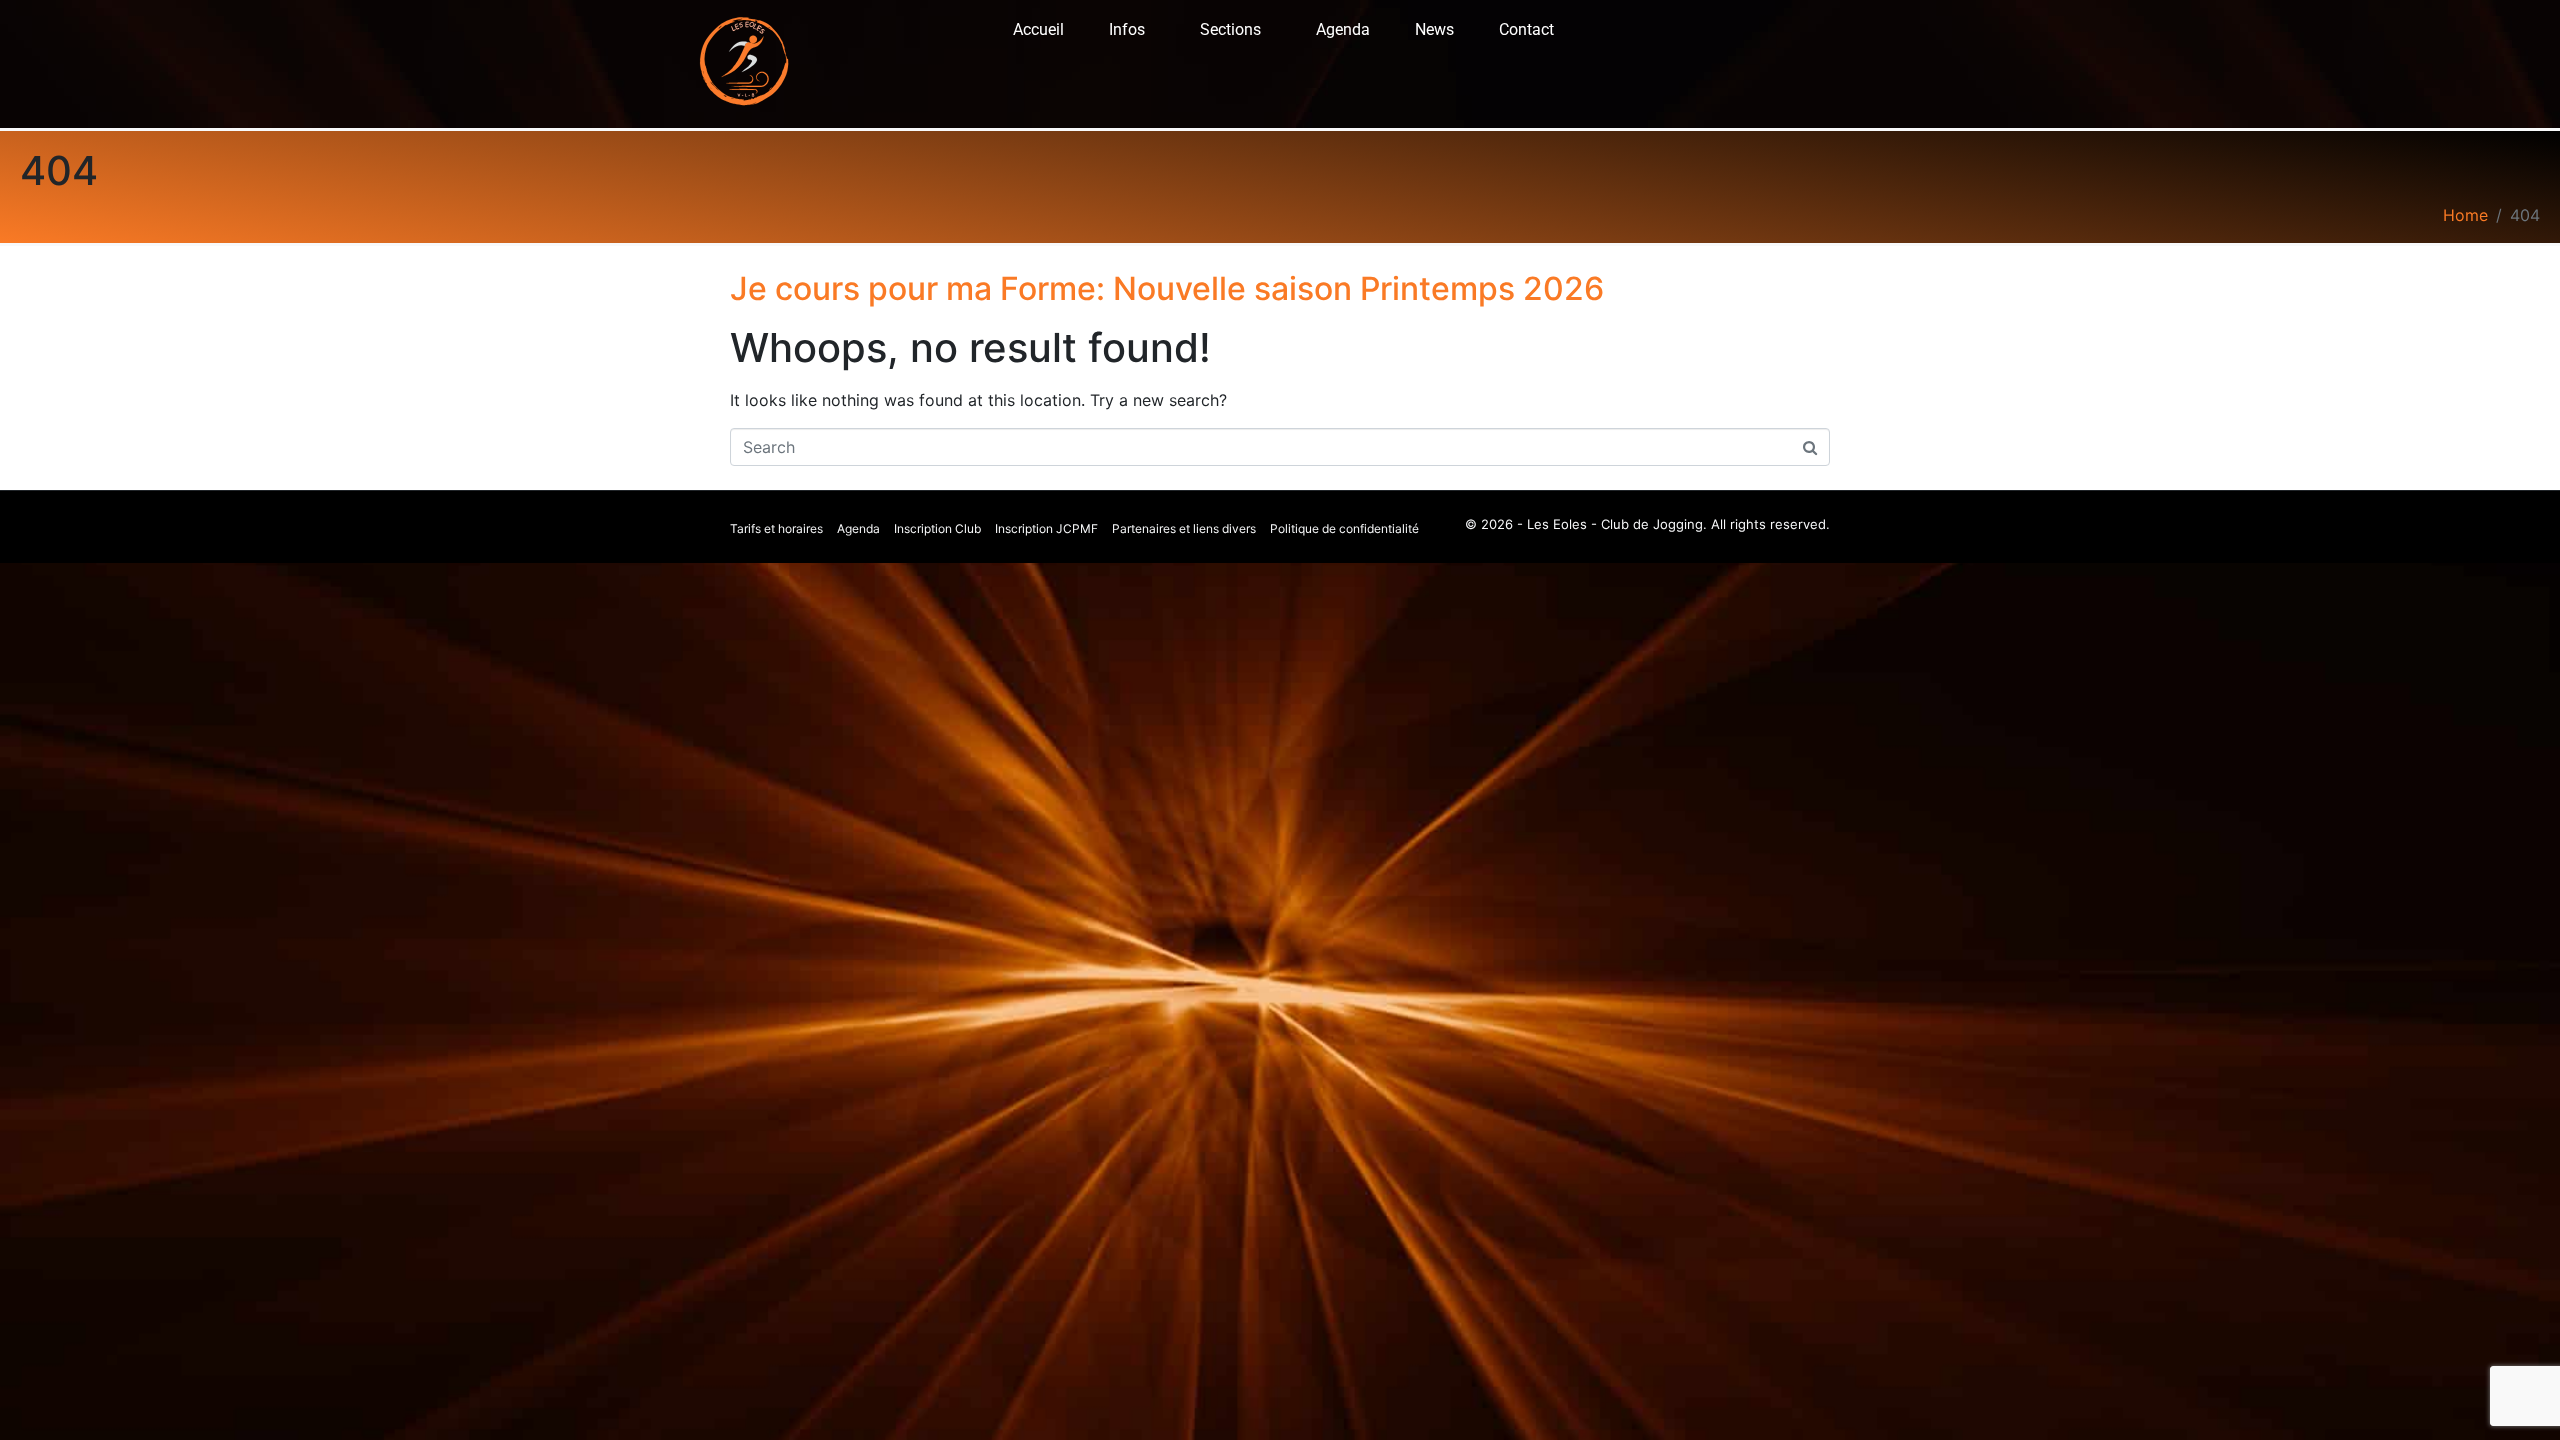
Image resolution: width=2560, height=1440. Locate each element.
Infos (1127, 29)
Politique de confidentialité (1344, 528)
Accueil (1038, 29)
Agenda (1343, 29)
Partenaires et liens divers (1184, 528)
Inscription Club (937, 528)
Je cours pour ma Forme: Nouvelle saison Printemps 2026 (1167, 288)
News (1434, 29)
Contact (1526, 29)
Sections (1230, 29)
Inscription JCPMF (1046, 528)
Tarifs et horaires (776, 528)
